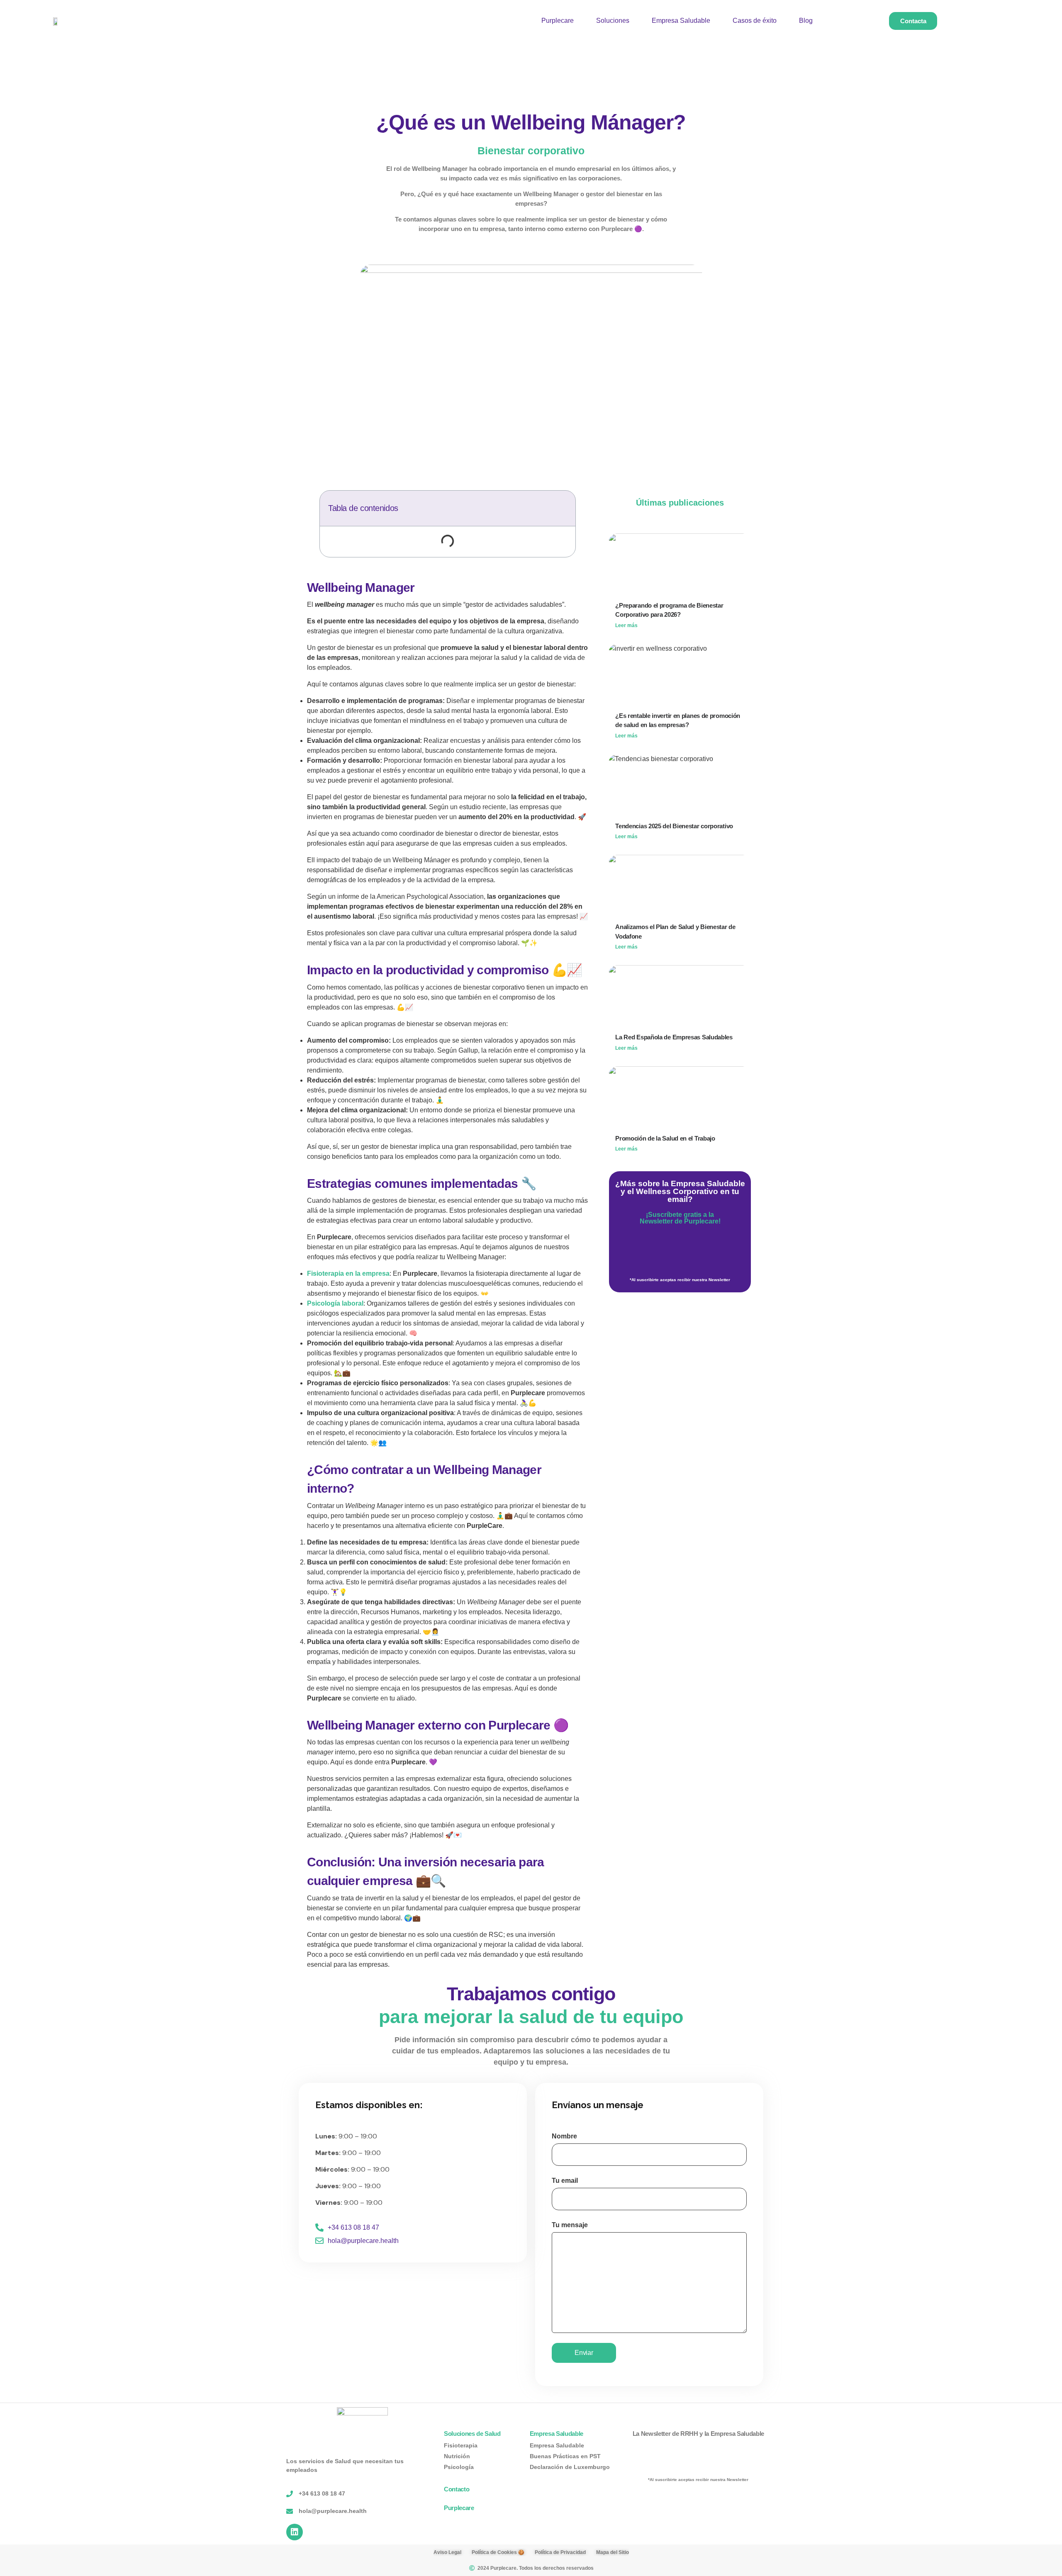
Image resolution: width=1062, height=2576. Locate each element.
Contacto (457, 2489)
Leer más (626, 625)
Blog (806, 21)
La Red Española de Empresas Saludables (674, 1037)
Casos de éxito (755, 21)
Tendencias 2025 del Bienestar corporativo (674, 826)
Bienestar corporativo (531, 151)
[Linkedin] (295, 2532)
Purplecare (558, 21)
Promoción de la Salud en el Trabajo (665, 1138)
